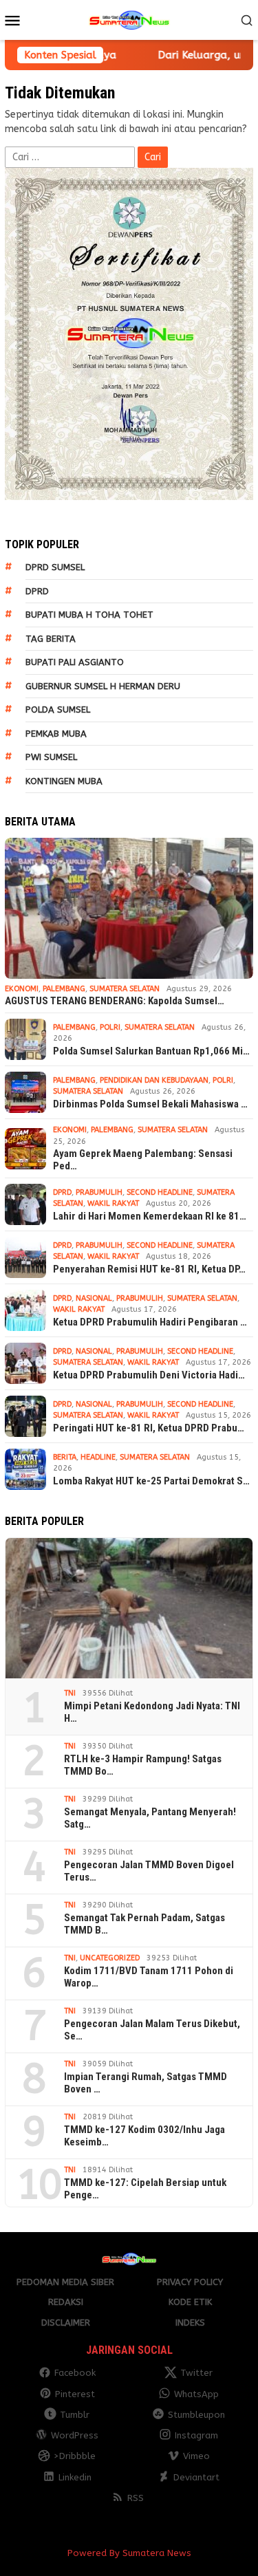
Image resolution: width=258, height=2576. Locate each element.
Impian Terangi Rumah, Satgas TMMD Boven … (146, 2083)
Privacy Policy (190, 2282)
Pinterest (75, 2394)
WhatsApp (196, 2394)
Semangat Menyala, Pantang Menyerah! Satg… (150, 1818)
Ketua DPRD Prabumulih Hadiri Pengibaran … (150, 1322)
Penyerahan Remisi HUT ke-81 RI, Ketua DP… (149, 1269)
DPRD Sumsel (55, 567)
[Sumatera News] (129, 20)
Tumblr (75, 2415)
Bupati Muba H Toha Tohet (89, 615)
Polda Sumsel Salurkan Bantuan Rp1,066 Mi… (151, 1051)
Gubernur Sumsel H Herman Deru (103, 686)
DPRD (37, 591)
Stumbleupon (196, 2415)
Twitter (196, 2373)
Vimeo (196, 2456)
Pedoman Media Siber (65, 2282)
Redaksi (66, 2302)
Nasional (94, 1298)
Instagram (196, 2435)
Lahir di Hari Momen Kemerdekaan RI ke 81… (150, 1216)
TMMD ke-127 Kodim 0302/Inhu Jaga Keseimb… (144, 2136)
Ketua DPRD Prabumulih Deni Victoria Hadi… (149, 1375)
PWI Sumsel (51, 757)
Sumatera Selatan (125, 989)
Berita (65, 1457)
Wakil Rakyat (113, 1203)
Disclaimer (66, 2323)
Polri (110, 1027)
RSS (136, 2498)
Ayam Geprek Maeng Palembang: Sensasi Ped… (143, 1160)
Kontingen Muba (64, 781)
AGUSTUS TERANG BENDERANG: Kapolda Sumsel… (115, 1001)
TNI (70, 1693)
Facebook (75, 2373)
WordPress (75, 2435)
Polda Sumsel (58, 710)
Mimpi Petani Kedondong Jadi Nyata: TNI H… (152, 1712)
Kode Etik (190, 2302)
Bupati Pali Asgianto (75, 662)
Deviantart (196, 2477)
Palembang (64, 989)
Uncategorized (110, 1958)
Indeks (190, 2323)
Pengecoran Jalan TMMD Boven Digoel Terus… (149, 1871)
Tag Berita (51, 639)
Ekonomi (22, 989)
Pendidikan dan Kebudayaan (154, 1080)
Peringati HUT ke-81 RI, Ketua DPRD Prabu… (149, 1428)
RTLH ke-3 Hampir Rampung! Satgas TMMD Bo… (143, 1765)
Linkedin (75, 2477)
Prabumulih (99, 1192)
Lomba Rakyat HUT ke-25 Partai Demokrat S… (151, 1481)
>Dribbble (75, 2456)
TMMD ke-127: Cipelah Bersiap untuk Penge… (145, 2189)
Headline (98, 1457)
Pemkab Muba (56, 734)
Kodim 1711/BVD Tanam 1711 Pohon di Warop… (149, 1977)
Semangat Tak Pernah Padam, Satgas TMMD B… (144, 1924)
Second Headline (160, 1192)
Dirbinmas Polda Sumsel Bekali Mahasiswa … (150, 1104)
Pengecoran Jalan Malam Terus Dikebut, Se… (152, 2030)
